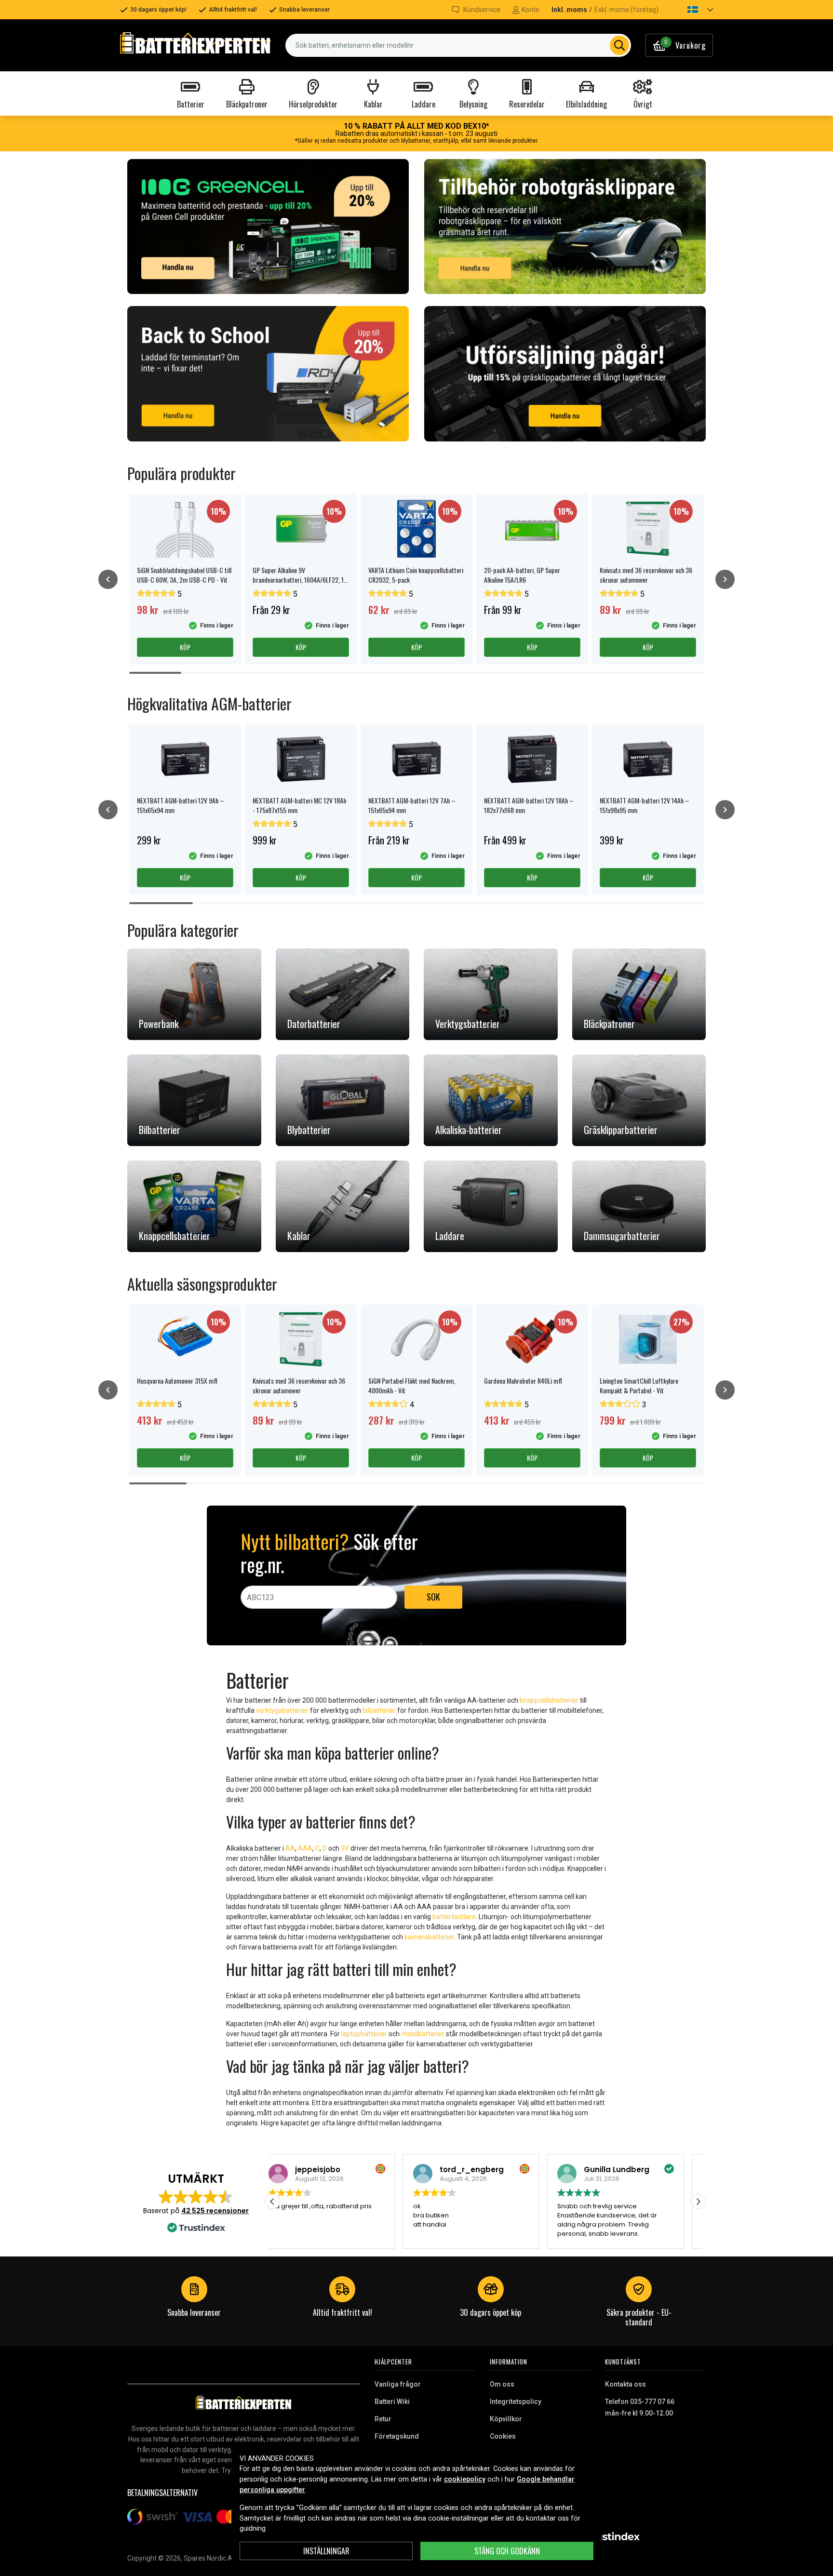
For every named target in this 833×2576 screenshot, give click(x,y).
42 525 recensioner (215, 2211)
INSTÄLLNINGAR (326, 2551)
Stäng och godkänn (507, 2551)
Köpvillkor (506, 2419)
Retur (383, 2419)
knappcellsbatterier (549, 1700)
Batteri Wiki (392, 2402)
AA (290, 1848)
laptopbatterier (364, 2034)
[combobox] (458, 45)
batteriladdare (454, 1917)
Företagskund (397, 2436)
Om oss (502, 2384)
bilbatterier (379, 1710)
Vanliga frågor (398, 2384)
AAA (305, 1848)
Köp (185, 647)
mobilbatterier (423, 2034)
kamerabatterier (429, 1937)
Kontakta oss (625, 2384)
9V (345, 1848)
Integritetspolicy (516, 2402)
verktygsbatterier (282, 1710)
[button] (692, 10)
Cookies (503, 2436)
